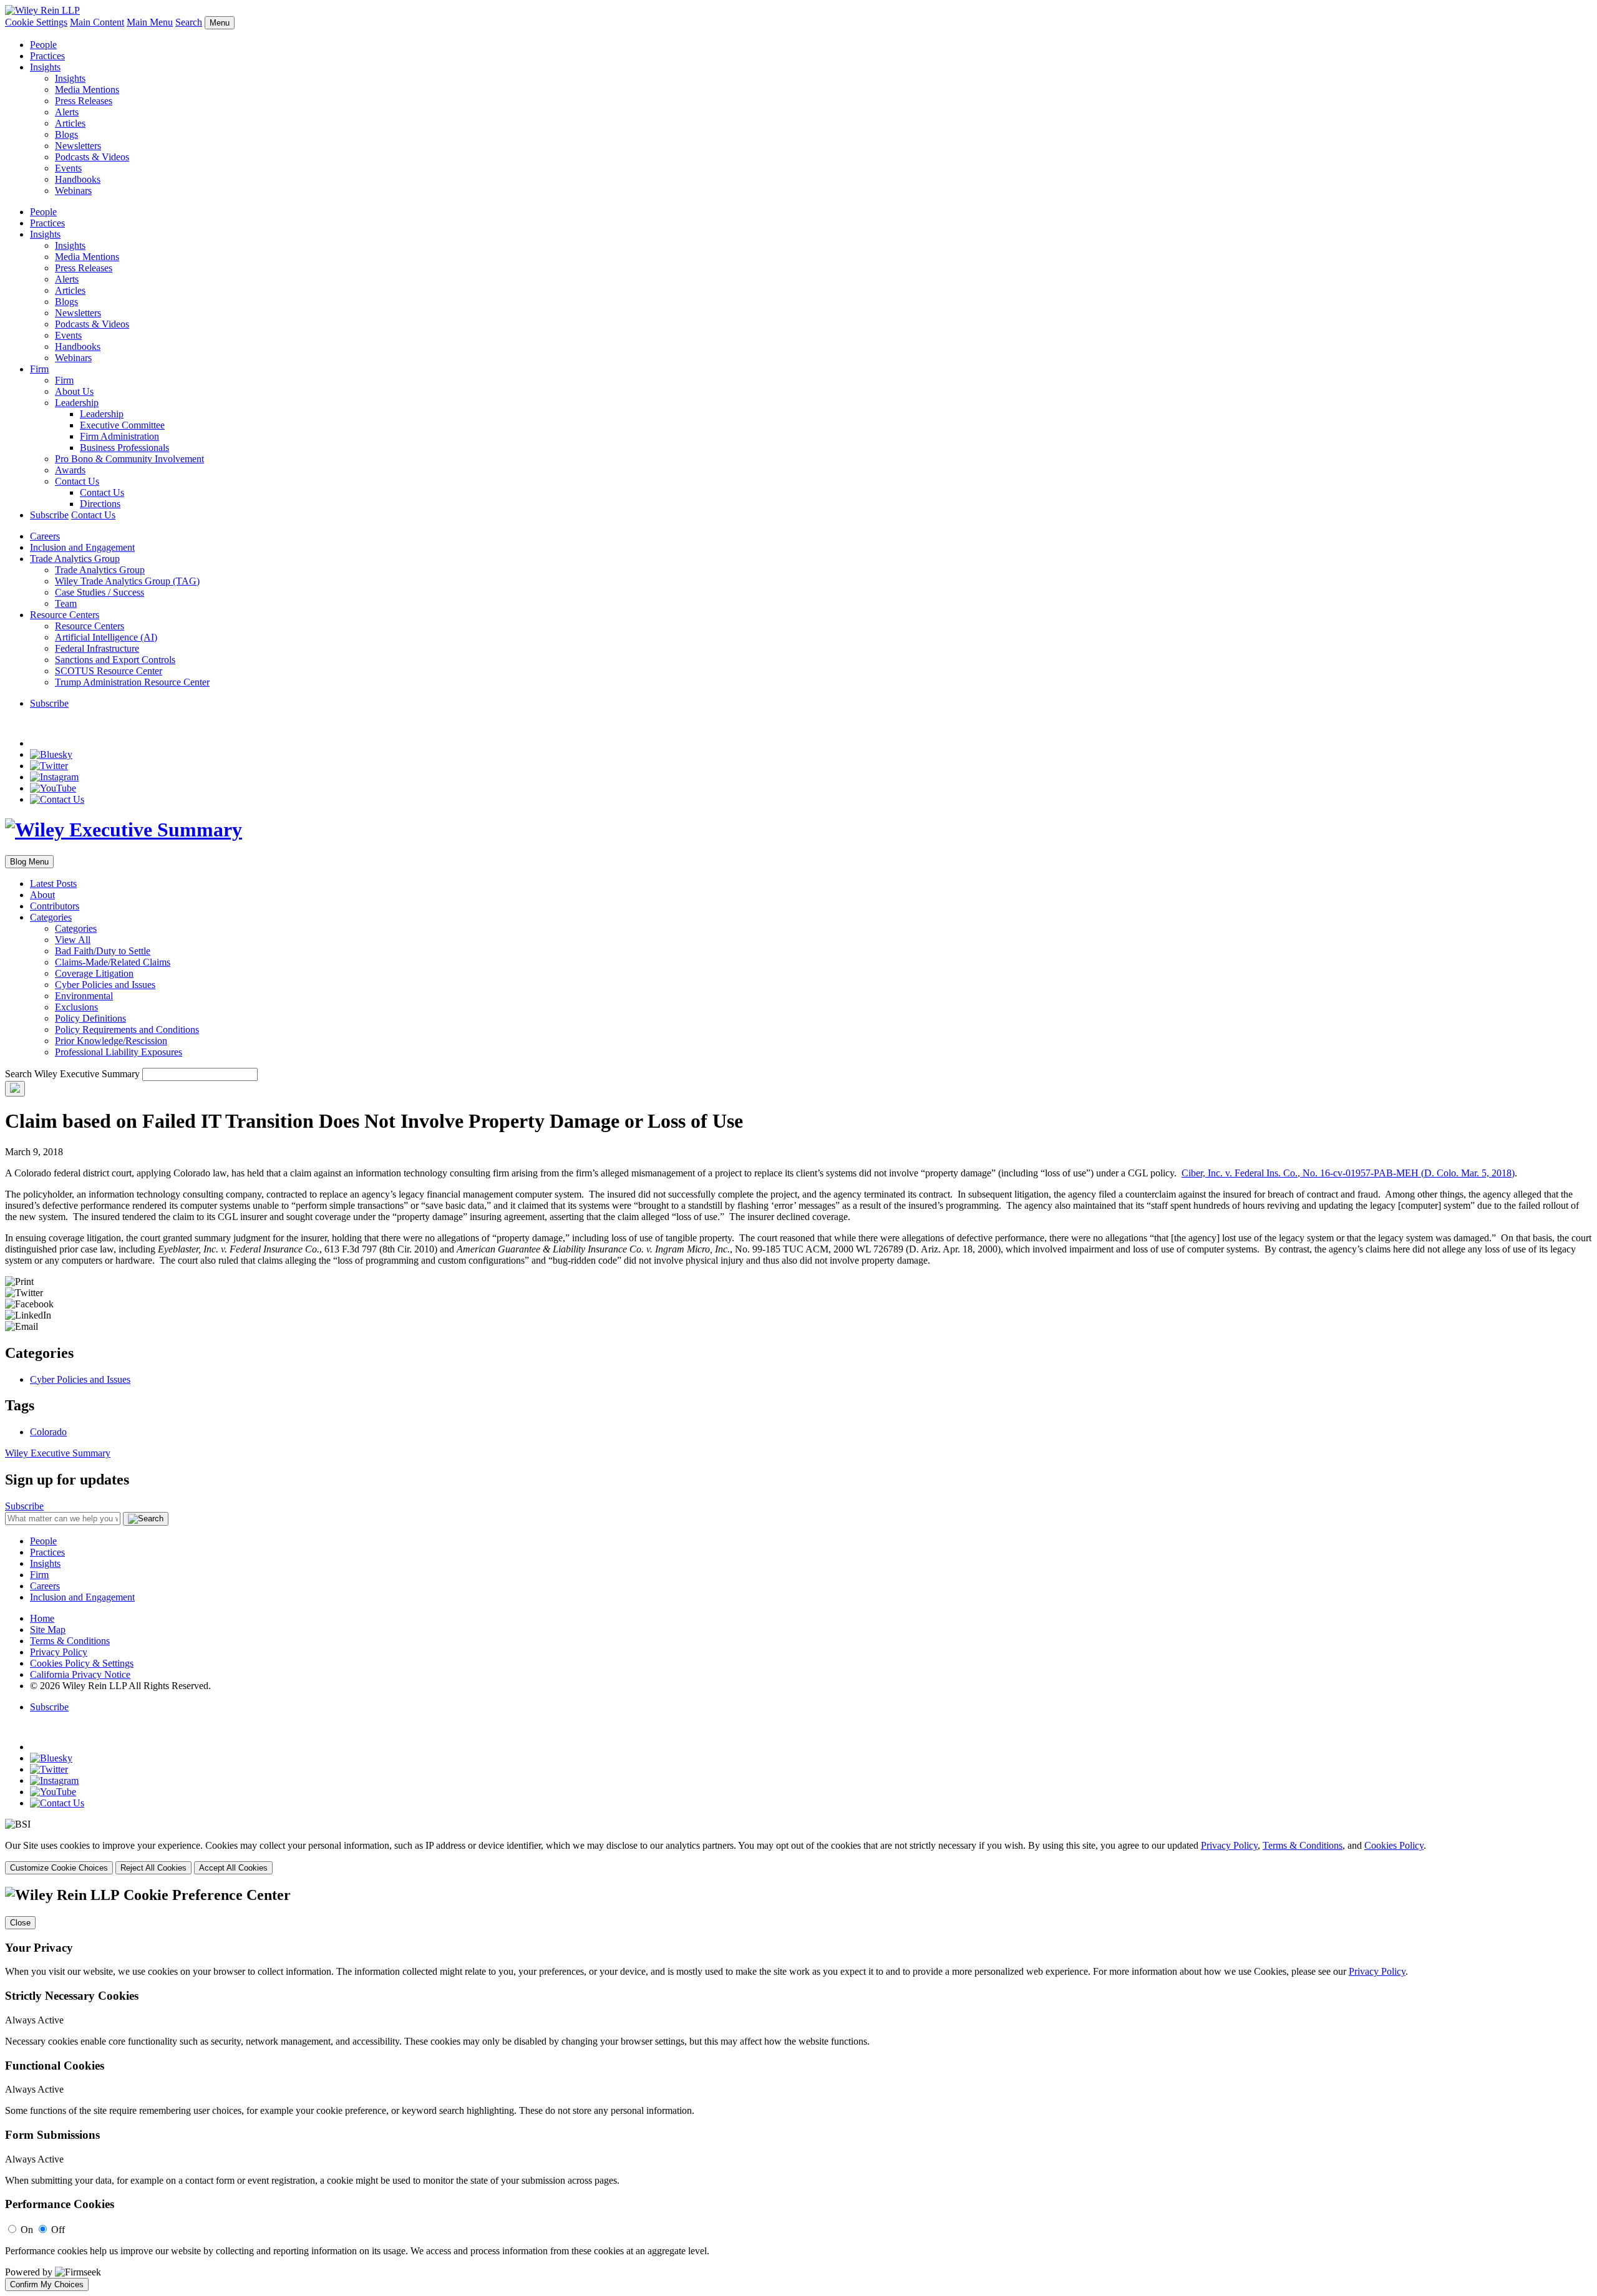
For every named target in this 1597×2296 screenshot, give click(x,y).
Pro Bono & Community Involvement (129, 459)
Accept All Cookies (233, 1868)
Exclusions (76, 1007)
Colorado (48, 1432)
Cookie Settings (36, 22)
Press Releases (84, 101)
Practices (47, 56)
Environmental (84, 996)
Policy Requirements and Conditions (127, 1029)
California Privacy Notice (80, 1674)
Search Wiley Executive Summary (72, 1074)
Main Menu (150, 22)
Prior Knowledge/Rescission (111, 1041)
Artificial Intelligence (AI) (106, 637)
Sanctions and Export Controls (115, 660)
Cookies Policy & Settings (82, 1663)
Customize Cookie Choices (59, 1868)
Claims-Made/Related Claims (113, 962)
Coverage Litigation (94, 973)
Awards (70, 470)
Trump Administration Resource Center (132, 682)
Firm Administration (119, 436)
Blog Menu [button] (29, 862)
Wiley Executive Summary (58, 1453)
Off (58, 2230)
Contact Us (77, 481)
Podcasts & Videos (92, 157)
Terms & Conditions (70, 1641)
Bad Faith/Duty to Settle (103, 951)
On (27, 2230)
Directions (100, 504)
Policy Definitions (90, 1018)
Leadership (77, 403)
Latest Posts (53, 884)
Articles (70, 123)
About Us (74, 391)
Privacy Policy (59, 1652)
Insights (45, 67)
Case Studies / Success (100, 592)
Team (66, 603)
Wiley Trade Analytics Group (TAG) (127, 581)
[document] (798, 2089)
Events (68, 168)
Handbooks (78, 179)
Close (20, 1923)
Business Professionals (124, 448)
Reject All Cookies (153, 1868)
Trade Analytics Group (75, 559)
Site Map (48, 1630)
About (42, 895)
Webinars (73, 191)
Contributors (55, 906)
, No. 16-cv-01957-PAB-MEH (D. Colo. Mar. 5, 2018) (1348, 1173)
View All (73, 940)
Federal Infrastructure (97, 648)
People (43, 45)
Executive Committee (122, 425)
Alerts (67, 112)
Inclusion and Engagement (82, 547)
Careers (45, 536)
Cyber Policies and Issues (105, 985)
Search (189, 22)
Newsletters (78, 146)
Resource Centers (65, 615)
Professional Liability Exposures (119, 1052)
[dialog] (798, 1857)
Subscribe (49, 515)
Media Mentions (87, 90)
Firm (39, 369)
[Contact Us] (57, 799)
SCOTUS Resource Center (109, 671)
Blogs (66, 134)
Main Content (97, 22)
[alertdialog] (798, 2089)
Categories (51, 917)
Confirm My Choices (47, 2284)
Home (42, 1618)
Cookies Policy (1394, 1845)
